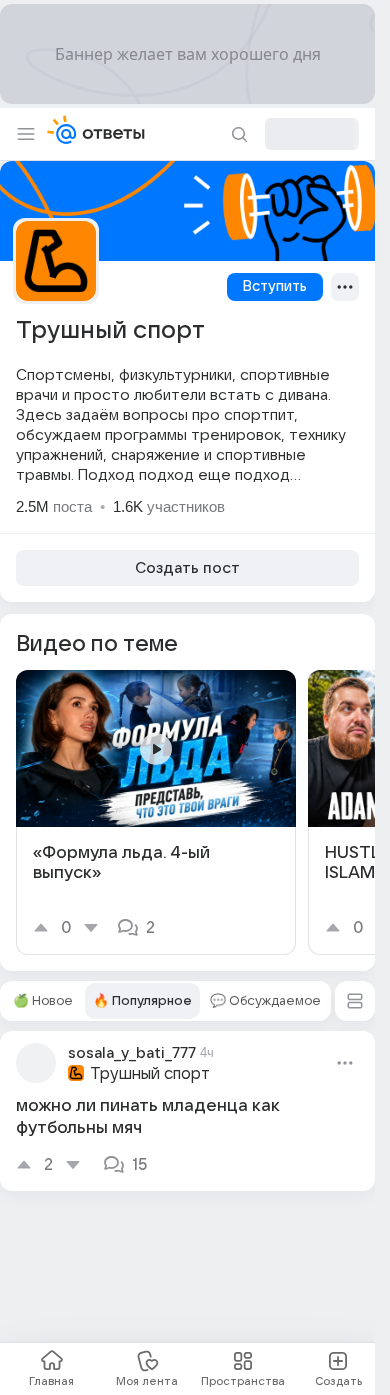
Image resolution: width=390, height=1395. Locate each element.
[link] (156, 812)
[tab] (42, 1001)
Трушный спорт (150, 1074)
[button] (355, 1001)
